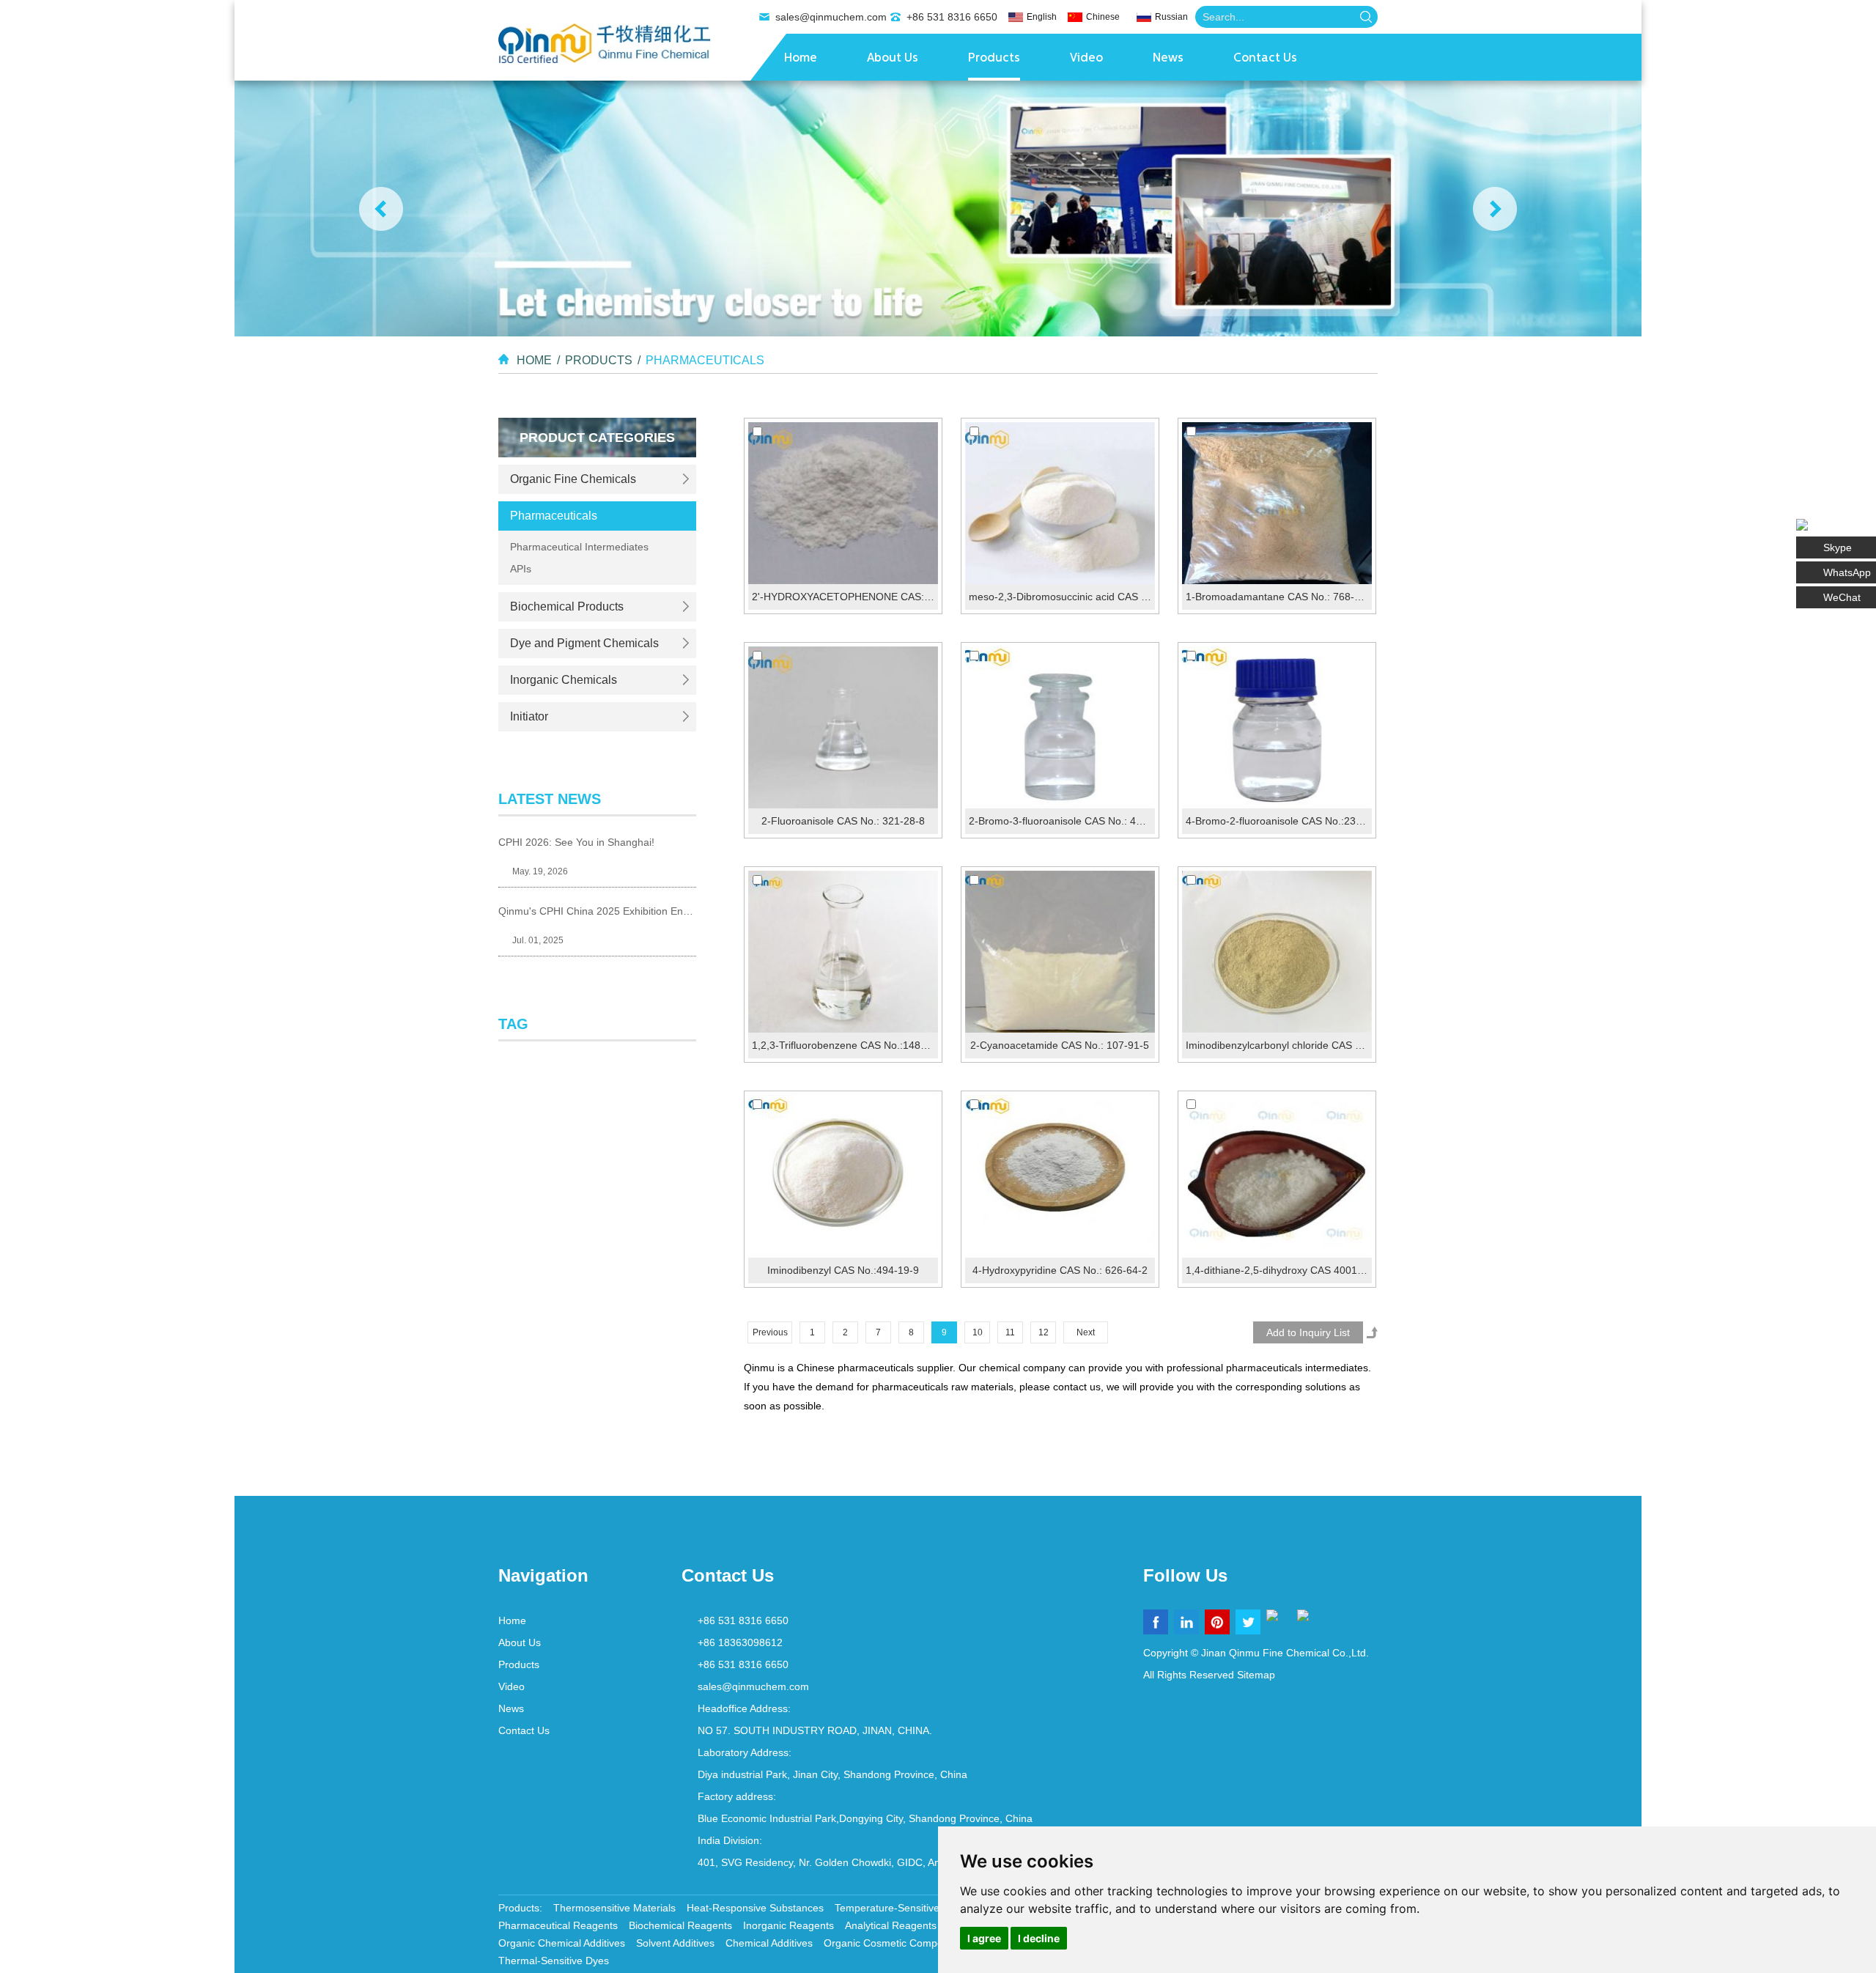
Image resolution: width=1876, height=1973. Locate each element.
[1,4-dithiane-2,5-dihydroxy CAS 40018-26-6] (1277, 1176)
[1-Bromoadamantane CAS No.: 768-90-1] (1277, 503)
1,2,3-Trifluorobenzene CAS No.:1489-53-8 (845, 1045)
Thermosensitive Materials (614, 1908)
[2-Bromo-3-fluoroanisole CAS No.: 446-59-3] (1060, 727)
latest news (550, 799)
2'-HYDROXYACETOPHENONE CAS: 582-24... (845, 597)
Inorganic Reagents (789, 1925)
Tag (513, 1024)
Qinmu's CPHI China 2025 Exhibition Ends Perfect (597, 911)
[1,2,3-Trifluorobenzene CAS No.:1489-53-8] (843, 952)
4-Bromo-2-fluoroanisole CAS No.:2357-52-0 (1279, 821)
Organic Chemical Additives (562, 1943)
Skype (1838, 547)
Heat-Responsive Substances (755, 1908)
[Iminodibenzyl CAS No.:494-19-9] (843, 1176)
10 (978, 1332)
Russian (1171, 17)
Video (1086, 59)
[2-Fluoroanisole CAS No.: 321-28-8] (843, 727)
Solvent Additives (675, 1943)
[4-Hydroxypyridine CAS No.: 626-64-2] (1060, 1176)
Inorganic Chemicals (564, 680)
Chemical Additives (769, 1943)
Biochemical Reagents (680, 1925)
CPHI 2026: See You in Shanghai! (576, 842)
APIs (521, 569)
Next (1086, 1332)
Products (994, 59)
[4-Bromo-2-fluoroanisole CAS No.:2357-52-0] (1277, 727)
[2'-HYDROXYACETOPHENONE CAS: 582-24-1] (843, 503)
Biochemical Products (567, 606)
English (1042, 17)
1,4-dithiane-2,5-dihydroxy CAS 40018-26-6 (1279, 1270)
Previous (770, 1332)
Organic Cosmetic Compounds (895, 1943)
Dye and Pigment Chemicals (584, 643)
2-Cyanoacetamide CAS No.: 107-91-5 (1060, 1045)
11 (1010, 1332)
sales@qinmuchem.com (831, 17)
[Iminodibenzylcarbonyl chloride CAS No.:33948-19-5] (1277, 952)
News (1168, 59)
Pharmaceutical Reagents (558, 1925)
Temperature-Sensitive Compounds (917, 1908)
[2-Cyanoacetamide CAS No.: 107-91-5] (1060, 952)
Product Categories (597, 438)
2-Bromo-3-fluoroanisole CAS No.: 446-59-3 (1062, 821)
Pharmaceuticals (705, 360)
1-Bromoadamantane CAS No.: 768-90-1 (1279, 597)
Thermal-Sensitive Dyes (554, 1961)
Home (801, 59)
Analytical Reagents (891, 1925)
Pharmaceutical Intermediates (579, 547)
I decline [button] (1039, 1938)
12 (1044, 1332)
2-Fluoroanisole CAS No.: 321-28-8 (843, 821)
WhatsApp (1847, 572)
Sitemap (1256, 1675)
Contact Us (1265, 59)
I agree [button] (984, 1938)
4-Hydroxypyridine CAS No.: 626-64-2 (1060, 1270)
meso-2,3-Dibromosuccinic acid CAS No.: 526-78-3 (1062, 597)
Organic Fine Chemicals (573, 479)
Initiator (529, 716)
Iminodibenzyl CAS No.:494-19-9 (843, 1270)
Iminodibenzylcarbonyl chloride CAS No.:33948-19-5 (1279, 1045)
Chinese (1103, 17)
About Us (893, 59)
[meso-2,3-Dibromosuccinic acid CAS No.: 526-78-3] (1060, 503)
